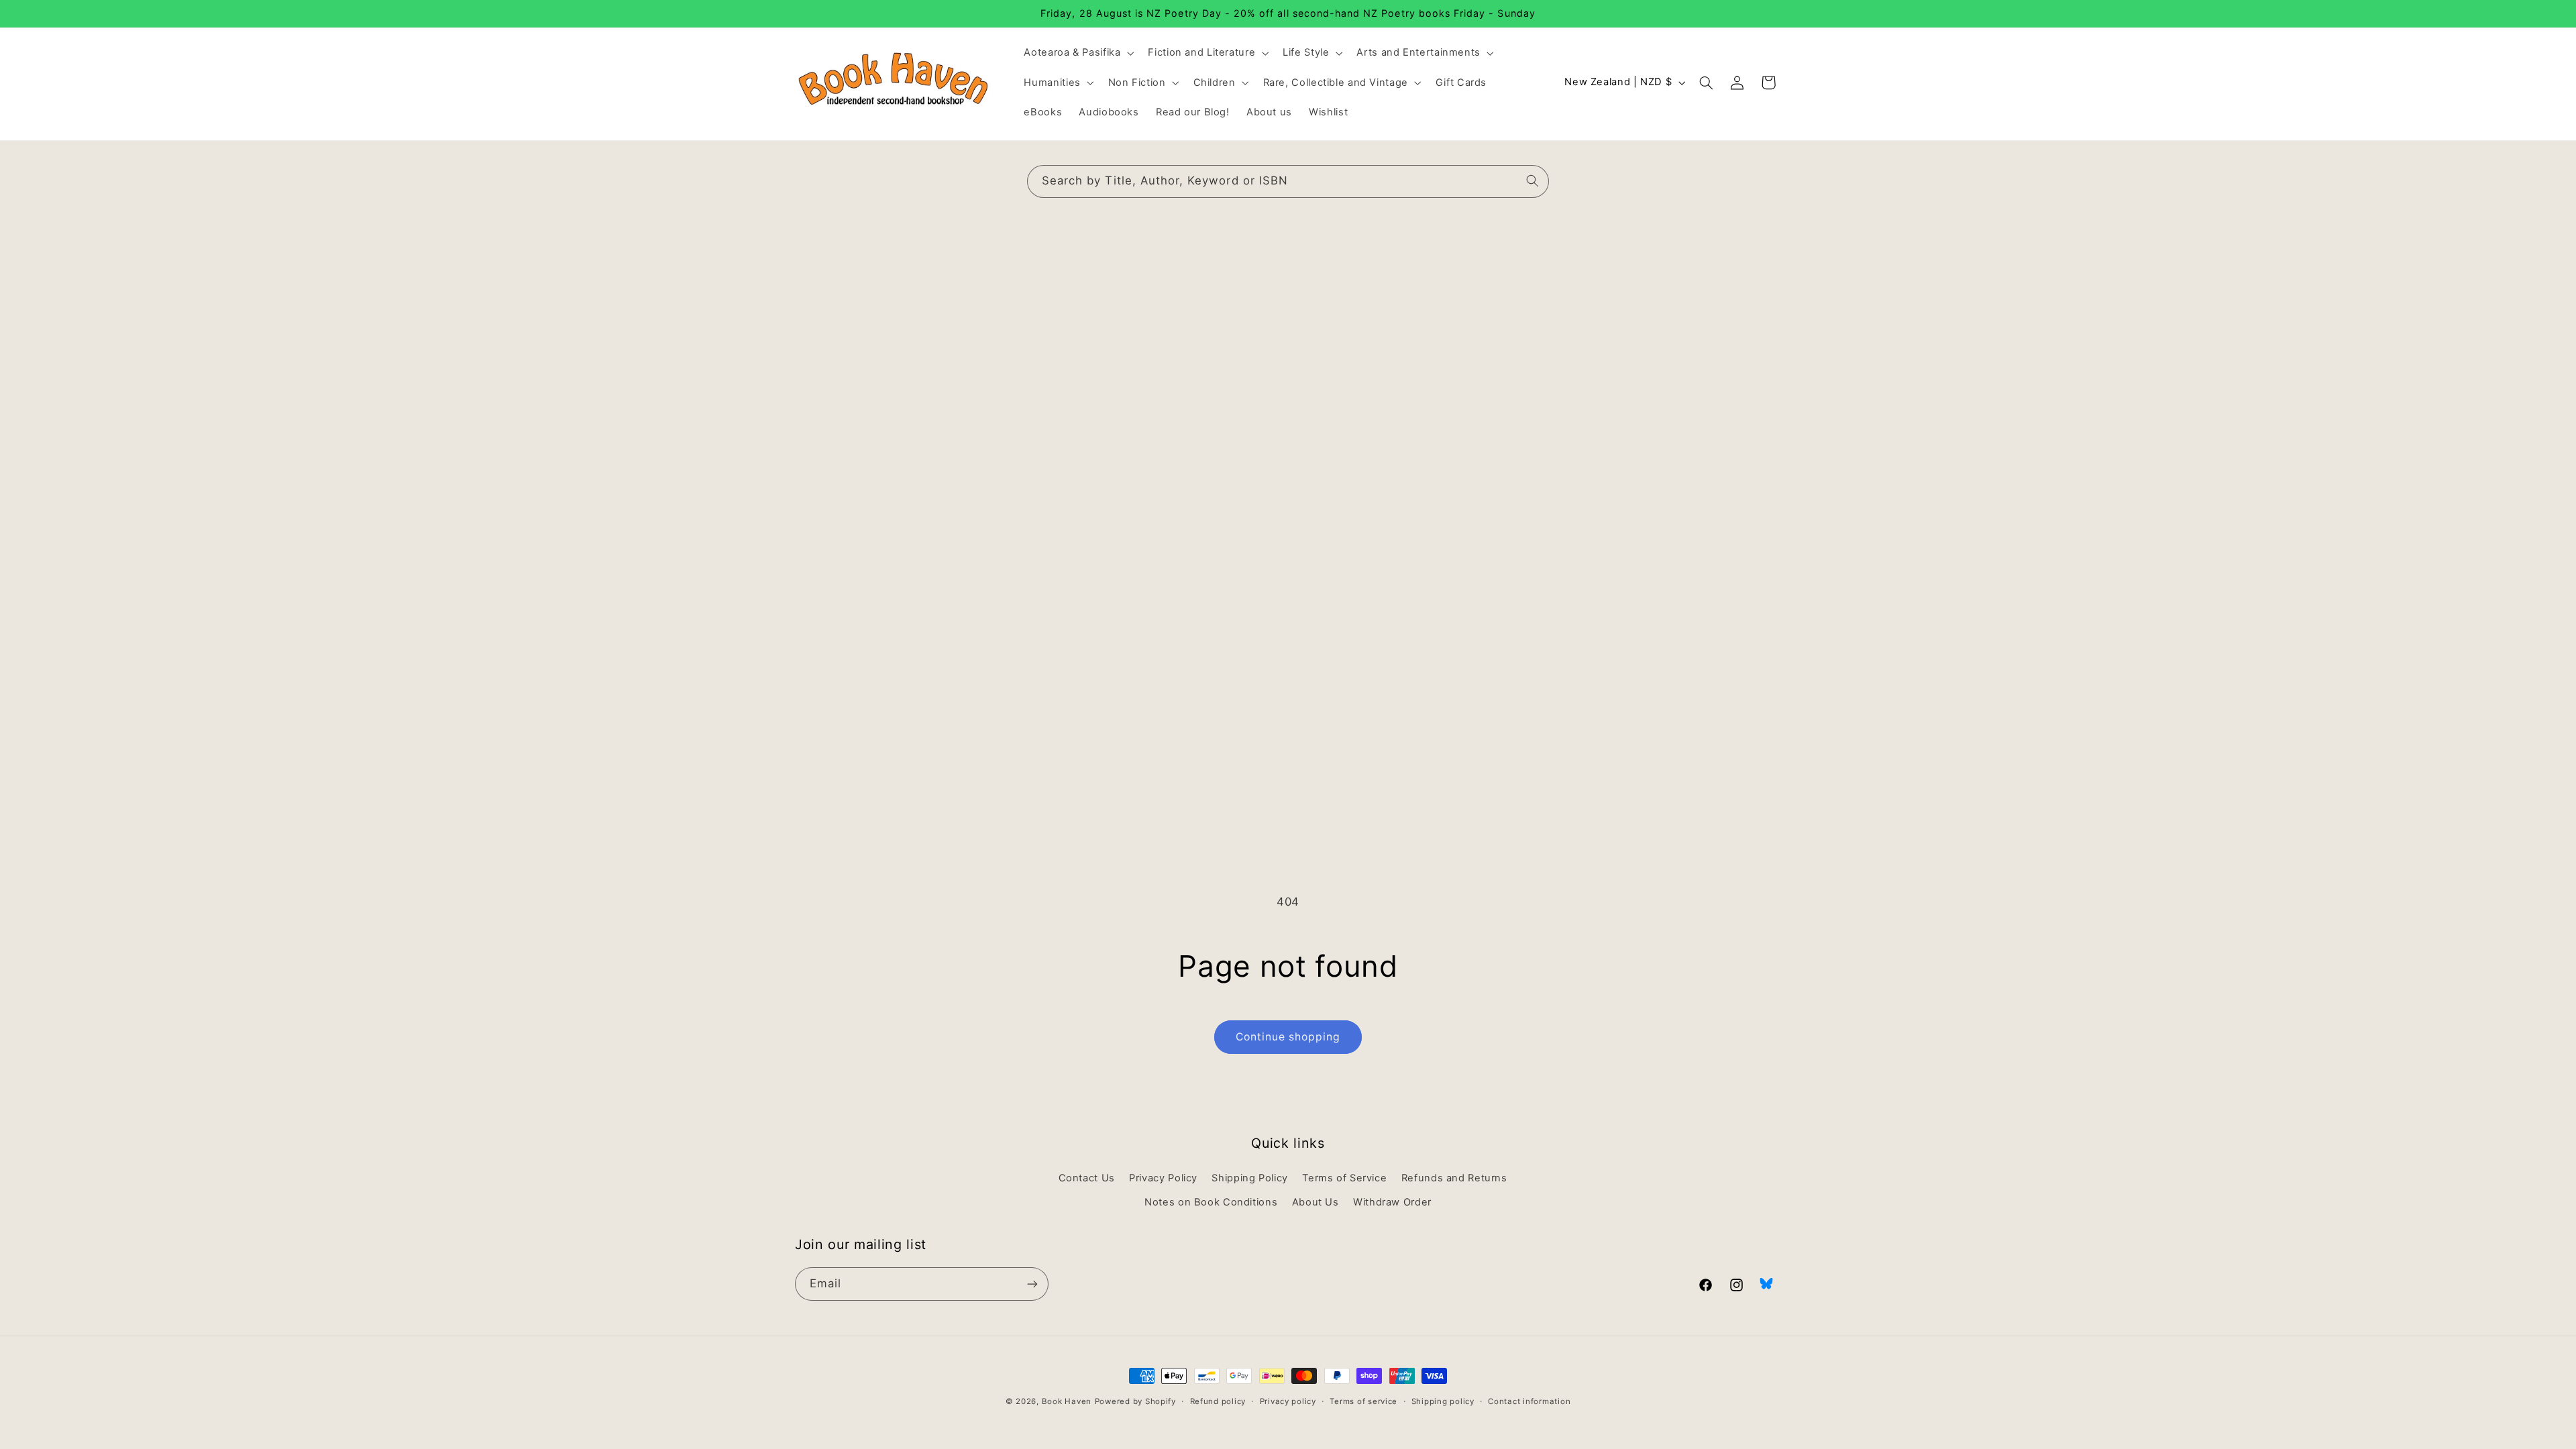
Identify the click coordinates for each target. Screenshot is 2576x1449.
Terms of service (1363, 1401)
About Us (1316, 1202)
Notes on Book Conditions (1211, 1202)
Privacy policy (1288, 1401)
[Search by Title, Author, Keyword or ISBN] (1533, 181)
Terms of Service (1344, 1178)
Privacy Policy (1163, 1178)
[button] (1078, 53)
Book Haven (1067, 1401)
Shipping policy (1443, 1401)
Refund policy (1218, 1401)
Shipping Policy (1249, 1178)
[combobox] (1288, 181)
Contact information (1529, 1401)
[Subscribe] (1032, 1284)
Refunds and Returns (1454, 1178)
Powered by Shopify (1135, 1401)
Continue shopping (1288, 1037)
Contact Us (1087, 1178)
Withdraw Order (1392, 1202)
